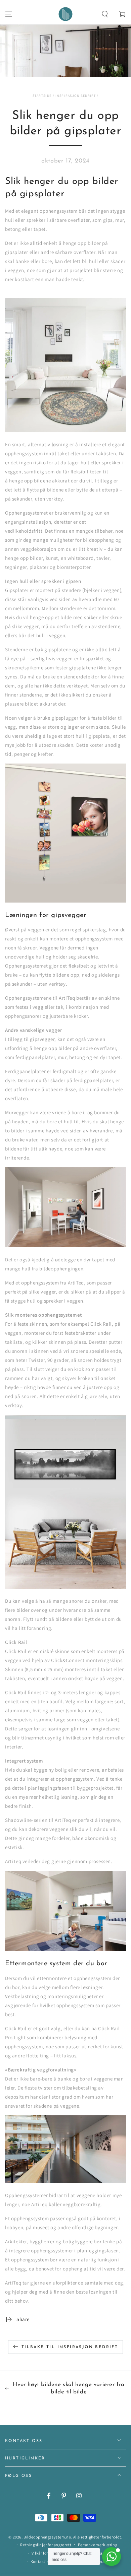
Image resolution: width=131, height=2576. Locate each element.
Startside (42, 96)
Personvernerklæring (98, 2545)
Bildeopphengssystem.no (47, 2537)
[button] (105, 14)
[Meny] (9, 14)
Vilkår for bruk (45, 2553)
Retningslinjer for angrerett (46, 2545)
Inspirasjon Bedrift (76, 96)
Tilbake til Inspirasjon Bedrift (70, 2347)
